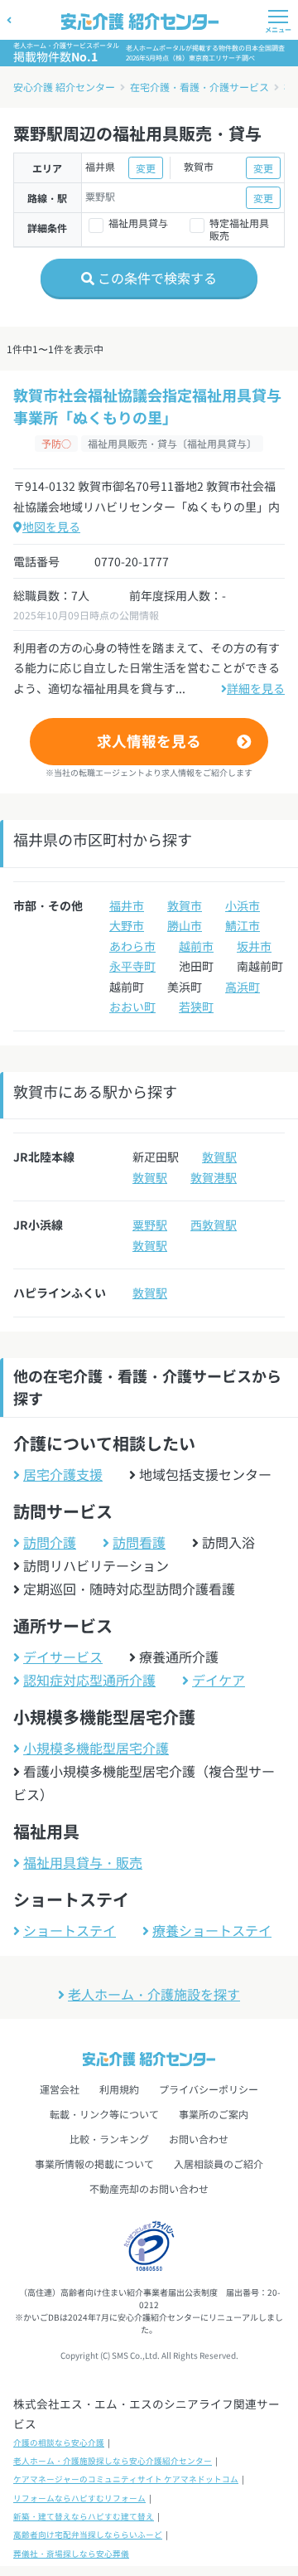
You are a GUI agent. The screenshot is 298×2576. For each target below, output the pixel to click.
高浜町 (243, 987)
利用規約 (119, 2089)
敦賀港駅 (214, 1177)
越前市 (196, 946)
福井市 (127, 905)
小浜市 (243, 905)
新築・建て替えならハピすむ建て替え (84, 2516)
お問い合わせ (199, 2139)
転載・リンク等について (104, 2114)
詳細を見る (256, 688)
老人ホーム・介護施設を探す (154, 1994)
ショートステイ (70, 1930)
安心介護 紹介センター (64, 87)
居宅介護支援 (63, 1474)
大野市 (127, 925)
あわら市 (132, 946)
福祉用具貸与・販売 (83, 1862)
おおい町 (132, 1007)
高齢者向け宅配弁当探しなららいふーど (88, 2535)
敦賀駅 (219, 1157)
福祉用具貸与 (138, 223)
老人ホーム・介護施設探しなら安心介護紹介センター (113, 2461)
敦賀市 (185, 905)
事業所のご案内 (214, 2114)
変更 (146, 168)
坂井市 (254, 946)
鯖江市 (243, 925)
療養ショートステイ (212, 1930)
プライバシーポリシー (209, 2089)
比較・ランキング (109, 2139)
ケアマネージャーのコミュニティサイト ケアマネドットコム (126, 2479)
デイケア (219, 1680)
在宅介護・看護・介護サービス (199, 87)
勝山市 (185, 925)
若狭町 (196, 1007)
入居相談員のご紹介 (219, 2164)
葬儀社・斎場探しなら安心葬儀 (71, 2554)
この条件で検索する (156, 278)
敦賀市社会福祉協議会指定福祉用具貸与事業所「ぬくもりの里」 (147, 406)
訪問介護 (50, 1542)
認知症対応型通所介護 (89, 1680)
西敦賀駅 (214, 1225)
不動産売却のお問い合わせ (149, 2188)
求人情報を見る (149, 741)
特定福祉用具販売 (239, 229)
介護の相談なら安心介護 (59, 2443)
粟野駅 (150, 1225)
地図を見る (51, 526)
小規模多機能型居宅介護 (96, 1748)
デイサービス (63, 1657)
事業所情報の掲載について (94, 2164)
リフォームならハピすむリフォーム (79, 2498)
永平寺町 (132, 966)
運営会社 (60, 2089)
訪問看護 (139, 1542)
